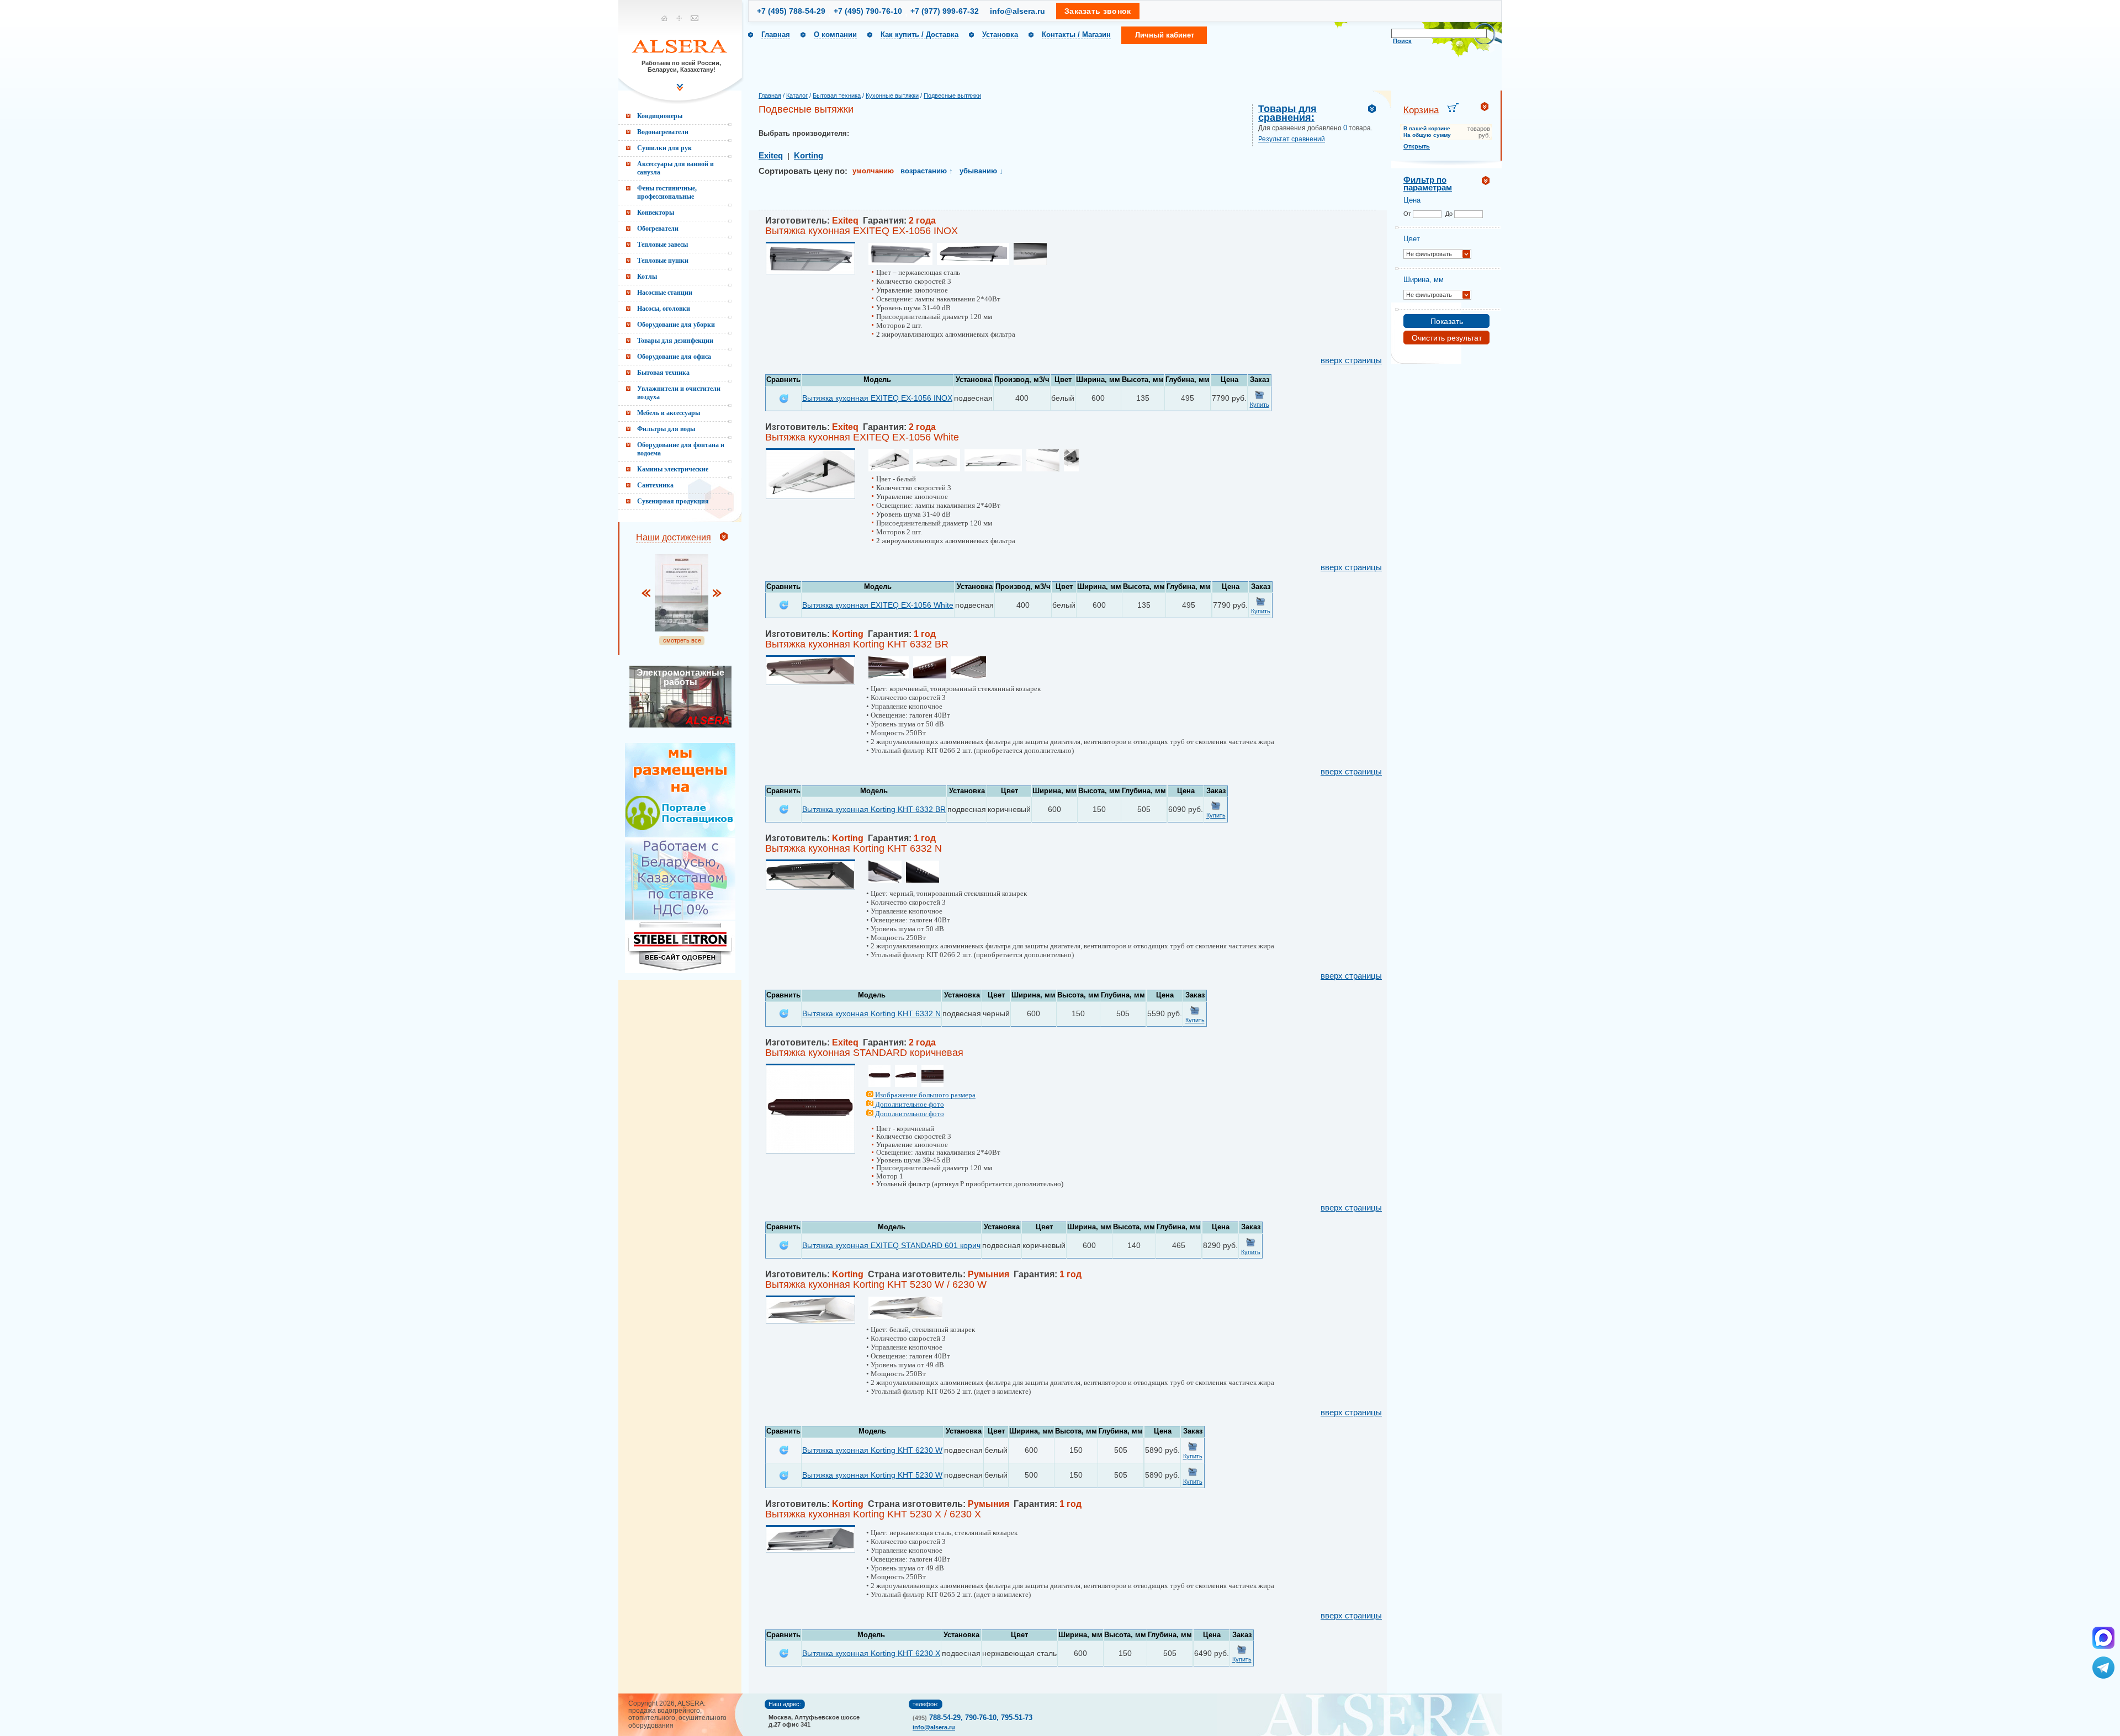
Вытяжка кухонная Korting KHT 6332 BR (874, 809)
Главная (776, 34)
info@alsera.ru (1017, 11)
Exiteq (771, 156)
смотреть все (682, 640)
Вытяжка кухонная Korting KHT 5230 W (872, 1475)
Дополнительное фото (909, 1104)
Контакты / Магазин (1076, 34)
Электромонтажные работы (680, 677)
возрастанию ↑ (927, 171)
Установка (1000, 34)
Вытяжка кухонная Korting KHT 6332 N (871, 1013)
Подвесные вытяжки (952, 95)
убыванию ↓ (981, 171)
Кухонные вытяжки (892, 95)
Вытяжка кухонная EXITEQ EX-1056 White (878, 605)
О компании (835, 34)
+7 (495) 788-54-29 (791, 11)
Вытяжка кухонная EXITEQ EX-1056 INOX (877, 398)
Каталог (797, 95)
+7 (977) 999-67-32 (945, 11)
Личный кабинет (1165, 35)
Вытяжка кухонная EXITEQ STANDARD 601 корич (891, 1245)
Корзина (1421, 110)
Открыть (1417, 146)
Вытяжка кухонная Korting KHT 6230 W (872, 1450)
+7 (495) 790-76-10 (868, 11)
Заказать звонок (1098, 11)
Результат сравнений (1292, 139)
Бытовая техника (837, 95)
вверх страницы (1351, 360)
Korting (809, 156)
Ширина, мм (1424, 280)
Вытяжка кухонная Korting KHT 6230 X (871, 1653)
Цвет (1412, 239)
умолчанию (873, 171)
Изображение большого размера (924, 1095)
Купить (1260, 405)
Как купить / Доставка (919, 34)
